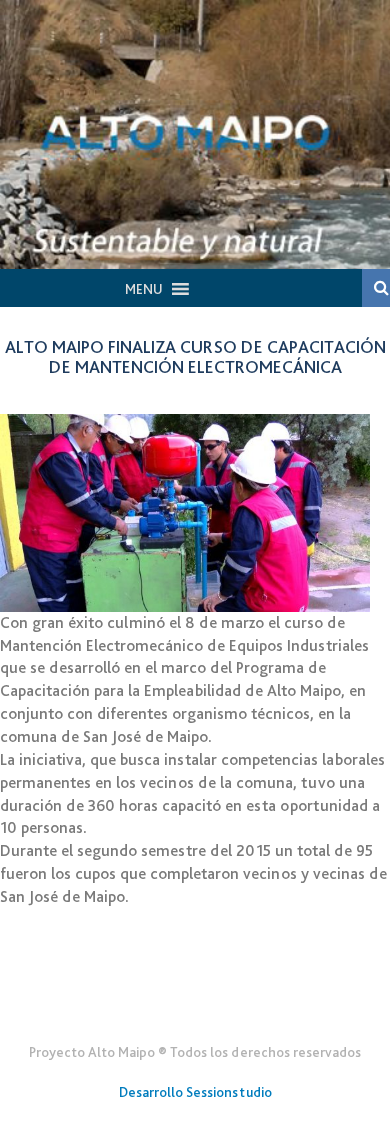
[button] (144, 289)
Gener (195, 1003)
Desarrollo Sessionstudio (195, 1092)
